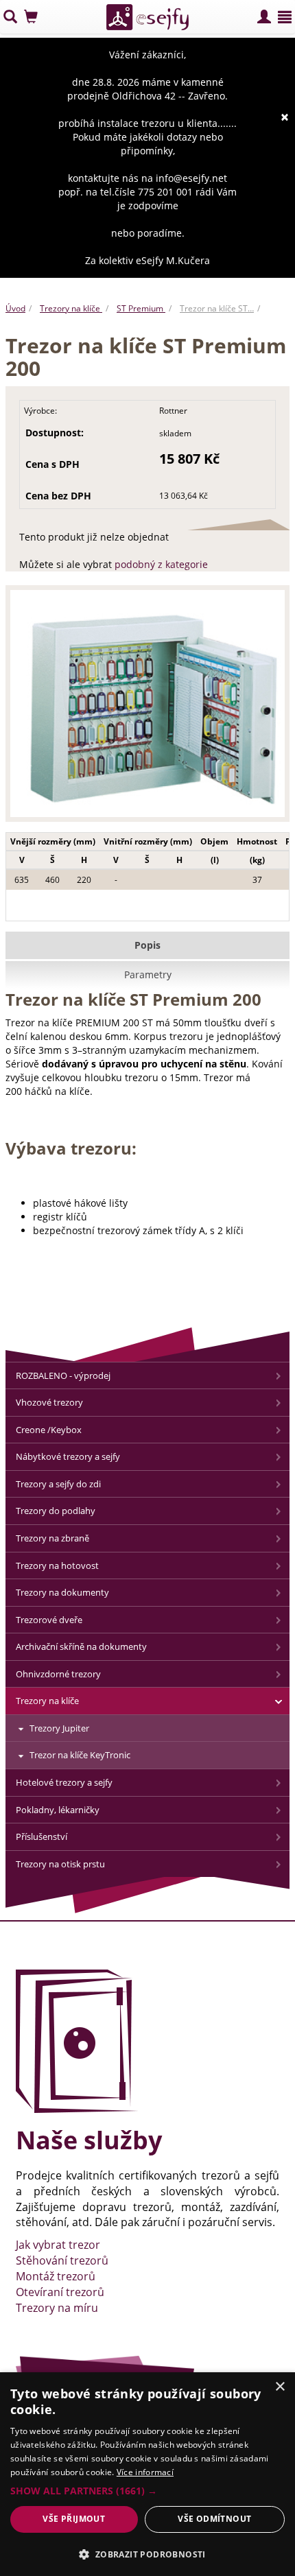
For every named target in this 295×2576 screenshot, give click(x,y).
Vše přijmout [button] (74, 2519)
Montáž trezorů (56, 2276)
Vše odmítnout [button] (214, 2519)
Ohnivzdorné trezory (58, 1674)
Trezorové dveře (49, 1620)
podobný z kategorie (161, 564)
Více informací (145, 2472)
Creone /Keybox (49, 1430)
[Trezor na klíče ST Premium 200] (147, 707)
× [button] (280, 2387)
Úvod (15, 308)
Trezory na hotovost (57, 1565)
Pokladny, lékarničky (58, 1810)
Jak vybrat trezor (58, 2245)
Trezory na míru (57, 2308)
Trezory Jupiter (59, 1728)
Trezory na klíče (71, 308)
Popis (147, 945)
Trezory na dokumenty (62, 1592)
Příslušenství (42, 1836)
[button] (147, 2491)
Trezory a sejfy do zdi (58, 1484)
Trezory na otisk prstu (60, 1864)
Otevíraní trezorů (60, 2292)
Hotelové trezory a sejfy (64, 1782)
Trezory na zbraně (52, 1538)
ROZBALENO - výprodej (63, 1375)
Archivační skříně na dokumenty (81, 1646)
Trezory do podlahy (56, 1511)
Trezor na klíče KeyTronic (80, 1755)
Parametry (148, 974)
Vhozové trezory (49, 1402)
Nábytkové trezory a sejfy (68, 1456)
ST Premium (141, 308)
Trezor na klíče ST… (217, 308)
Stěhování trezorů (62, 2260)
